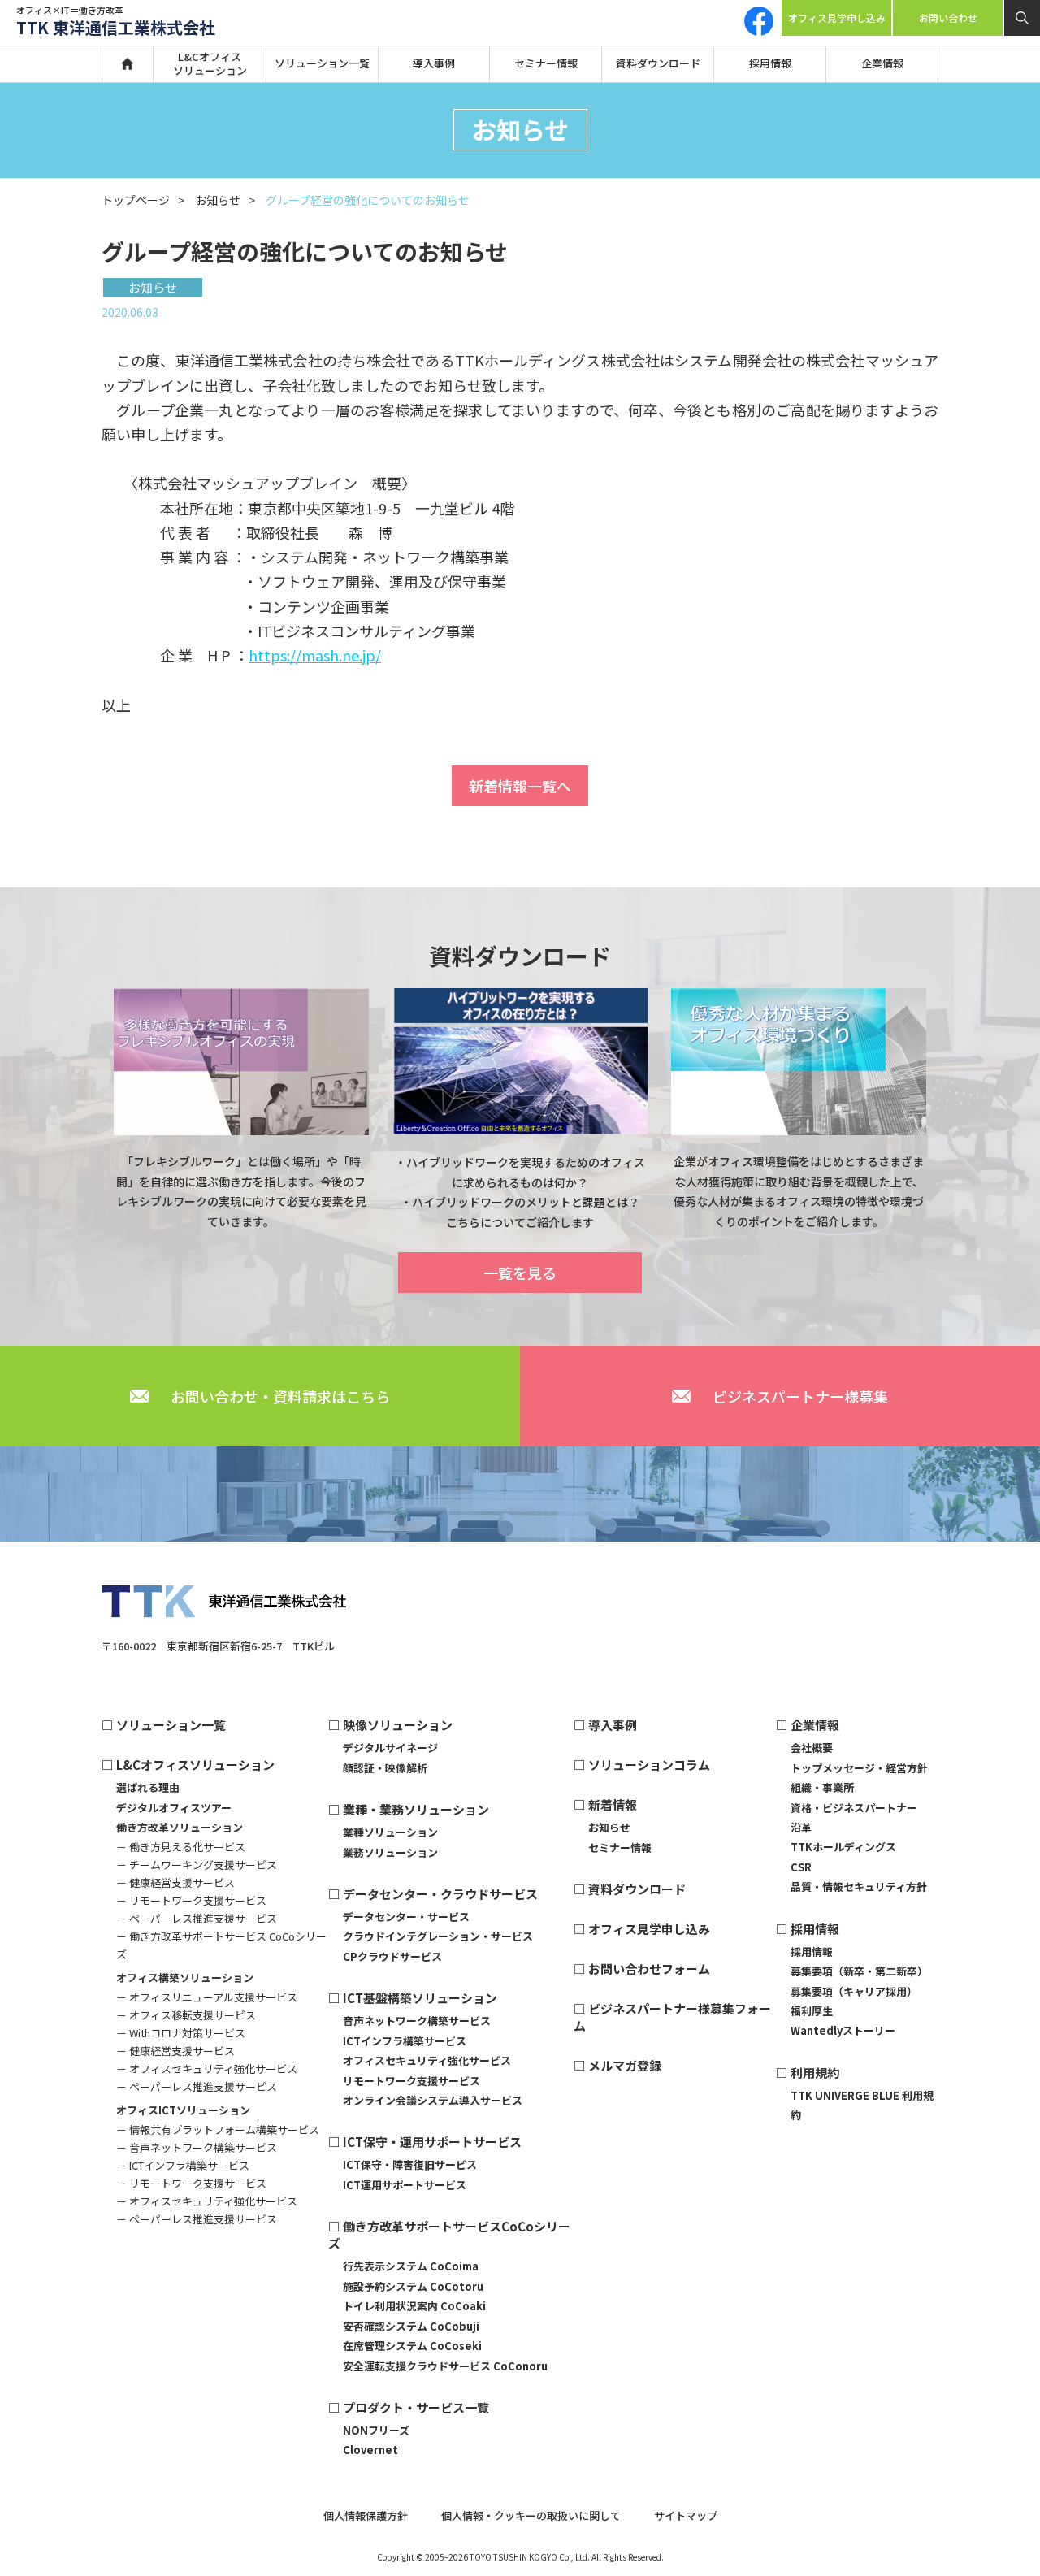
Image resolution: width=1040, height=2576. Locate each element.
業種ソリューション (390, 1832)
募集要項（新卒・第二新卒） (859, 1971)
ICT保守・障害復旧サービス (410, 2164)
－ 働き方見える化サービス (181, 1847)
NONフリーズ (376, 2430)
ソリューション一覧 (322, 63)
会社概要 (812, 1748)
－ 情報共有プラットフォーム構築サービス (218, 2129)
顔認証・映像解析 (385, 1768)
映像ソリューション (398, 1725)
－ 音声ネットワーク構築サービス (197, 2147)
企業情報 (882, 63)
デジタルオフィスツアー (174, 1808)
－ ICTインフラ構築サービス (183, 2165)
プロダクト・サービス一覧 (416, 2407)
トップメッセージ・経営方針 (859, 1768)
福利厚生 (812, 2011)
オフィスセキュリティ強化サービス (427, 2060)
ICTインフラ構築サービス (405, 2041)
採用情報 (770, 63)
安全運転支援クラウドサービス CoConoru (445, 2366)
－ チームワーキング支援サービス (197, 1865)
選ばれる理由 (148, 1787)
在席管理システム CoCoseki (412, 2346)
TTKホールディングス (843, 1847)
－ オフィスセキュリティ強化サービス (207, 2069)
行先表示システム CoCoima (411, 2266)
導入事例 (434, 63)
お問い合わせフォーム (649, 1969)
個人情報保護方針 (366, 2515)
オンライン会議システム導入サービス (433, 2100)
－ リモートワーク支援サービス (191, 1900)
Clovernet (370, 2450)
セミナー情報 (546, 63)
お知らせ (218, 200)
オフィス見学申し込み (837, 17)
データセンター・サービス (406, 1917)
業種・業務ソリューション (416, 1809)
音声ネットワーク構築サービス (417, 2021)
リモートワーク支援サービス (412, 2081)
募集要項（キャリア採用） (854, 1991)
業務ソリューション (390, 1852)
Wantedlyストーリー (843, 2030)
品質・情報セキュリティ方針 (859, 1886)
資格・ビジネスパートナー (854, 1808)
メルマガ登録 (625, 2065)
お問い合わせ (948, 17)
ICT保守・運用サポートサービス (432, 2142)
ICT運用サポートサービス (405, 2185)
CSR (801, 1867)
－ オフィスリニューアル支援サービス (207, 1997)
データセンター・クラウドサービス (440, 1894)
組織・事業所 (822, 1787)
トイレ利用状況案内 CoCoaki (414, 2306)
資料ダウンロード (658, 63)
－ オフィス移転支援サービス (186, 2015)
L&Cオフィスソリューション (210, 63)
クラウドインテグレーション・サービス (438, 1936)
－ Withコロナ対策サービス (181, 2033)
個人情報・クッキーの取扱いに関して (531, 2515)
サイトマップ (686, 2515)
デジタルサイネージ (390, 1748)
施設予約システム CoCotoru (413, 2286)
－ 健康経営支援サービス (175, 1882)
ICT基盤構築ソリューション (420, 1998)
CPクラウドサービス (392, 1956)
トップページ (136, 200)
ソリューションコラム (649, 1765)
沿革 (801, 1827)
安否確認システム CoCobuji (411, 2326)
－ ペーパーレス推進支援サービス (197, 1918)
